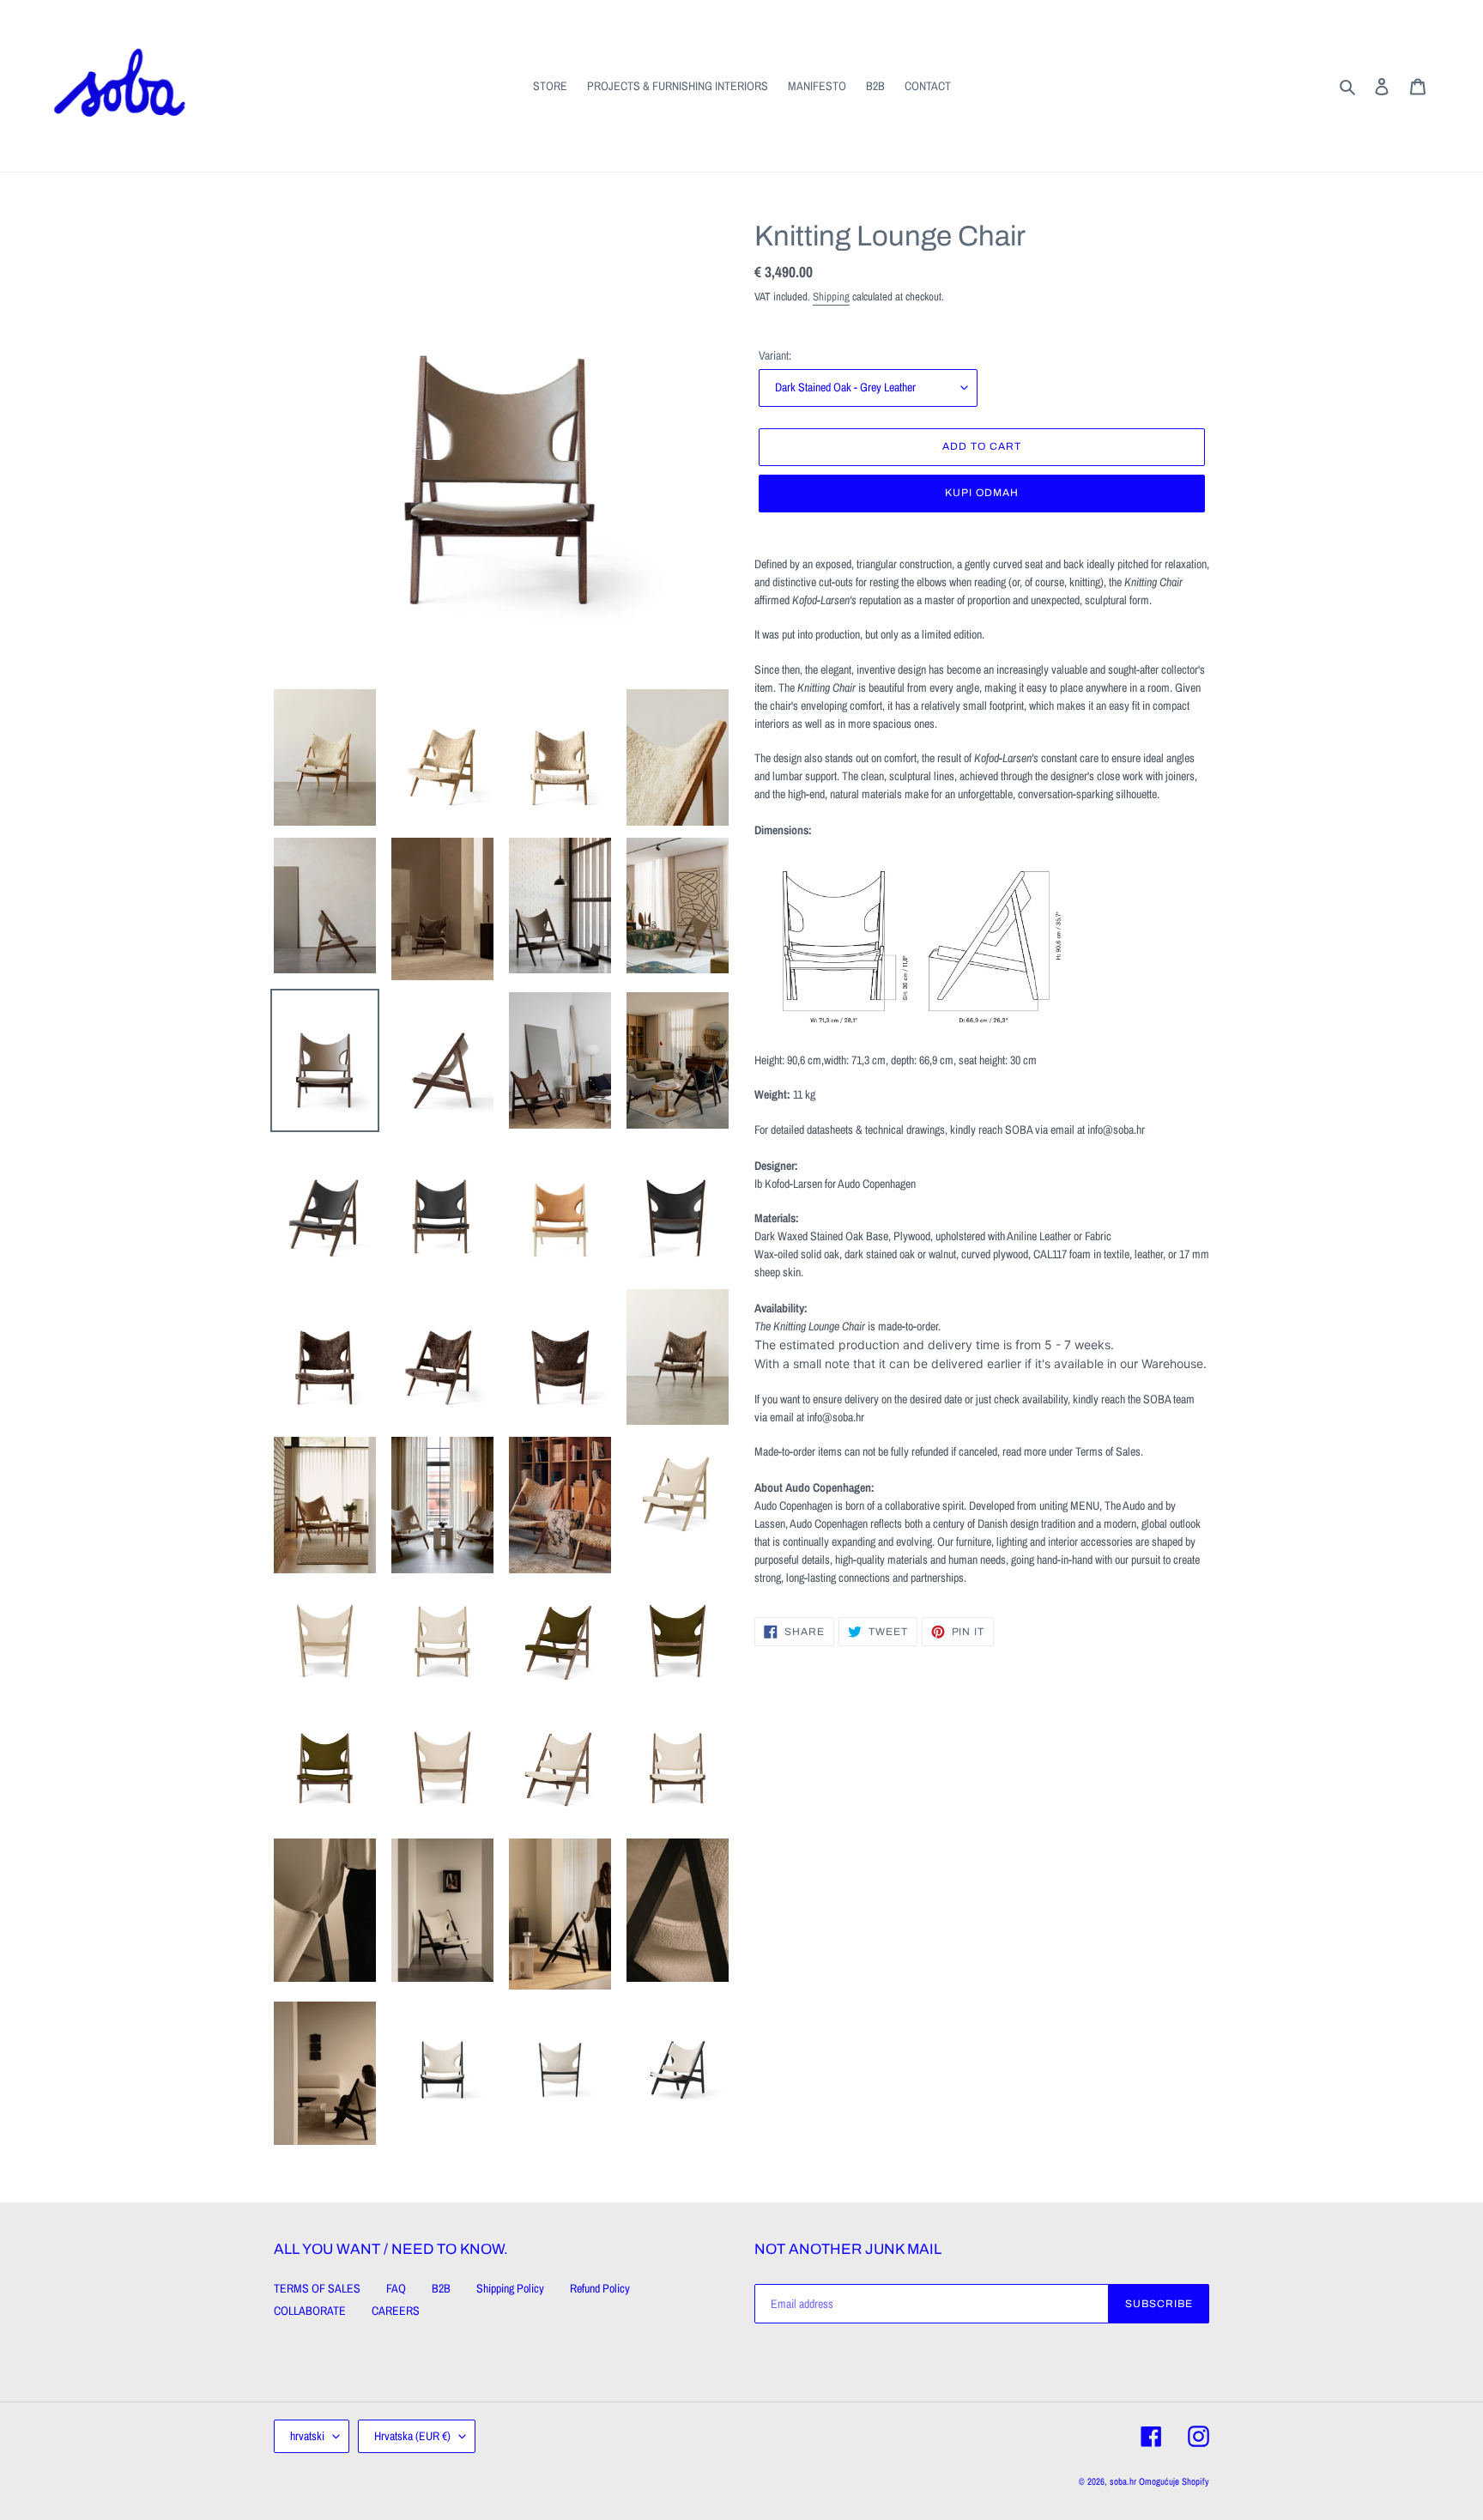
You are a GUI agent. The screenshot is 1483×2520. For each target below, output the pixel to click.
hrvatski (307, 2436)
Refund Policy (600, 2288)
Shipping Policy (510, 2288)
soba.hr (1123, 2481)
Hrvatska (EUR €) (412, 2436)
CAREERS (396, 2311)
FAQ (396, 2288)
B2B (441, 2288)
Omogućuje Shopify (1174, 2481)
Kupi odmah (982, 493)
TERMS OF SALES (317, 2288)
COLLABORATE (310, 2311)
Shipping (831, 297)
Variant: (775, 355)
